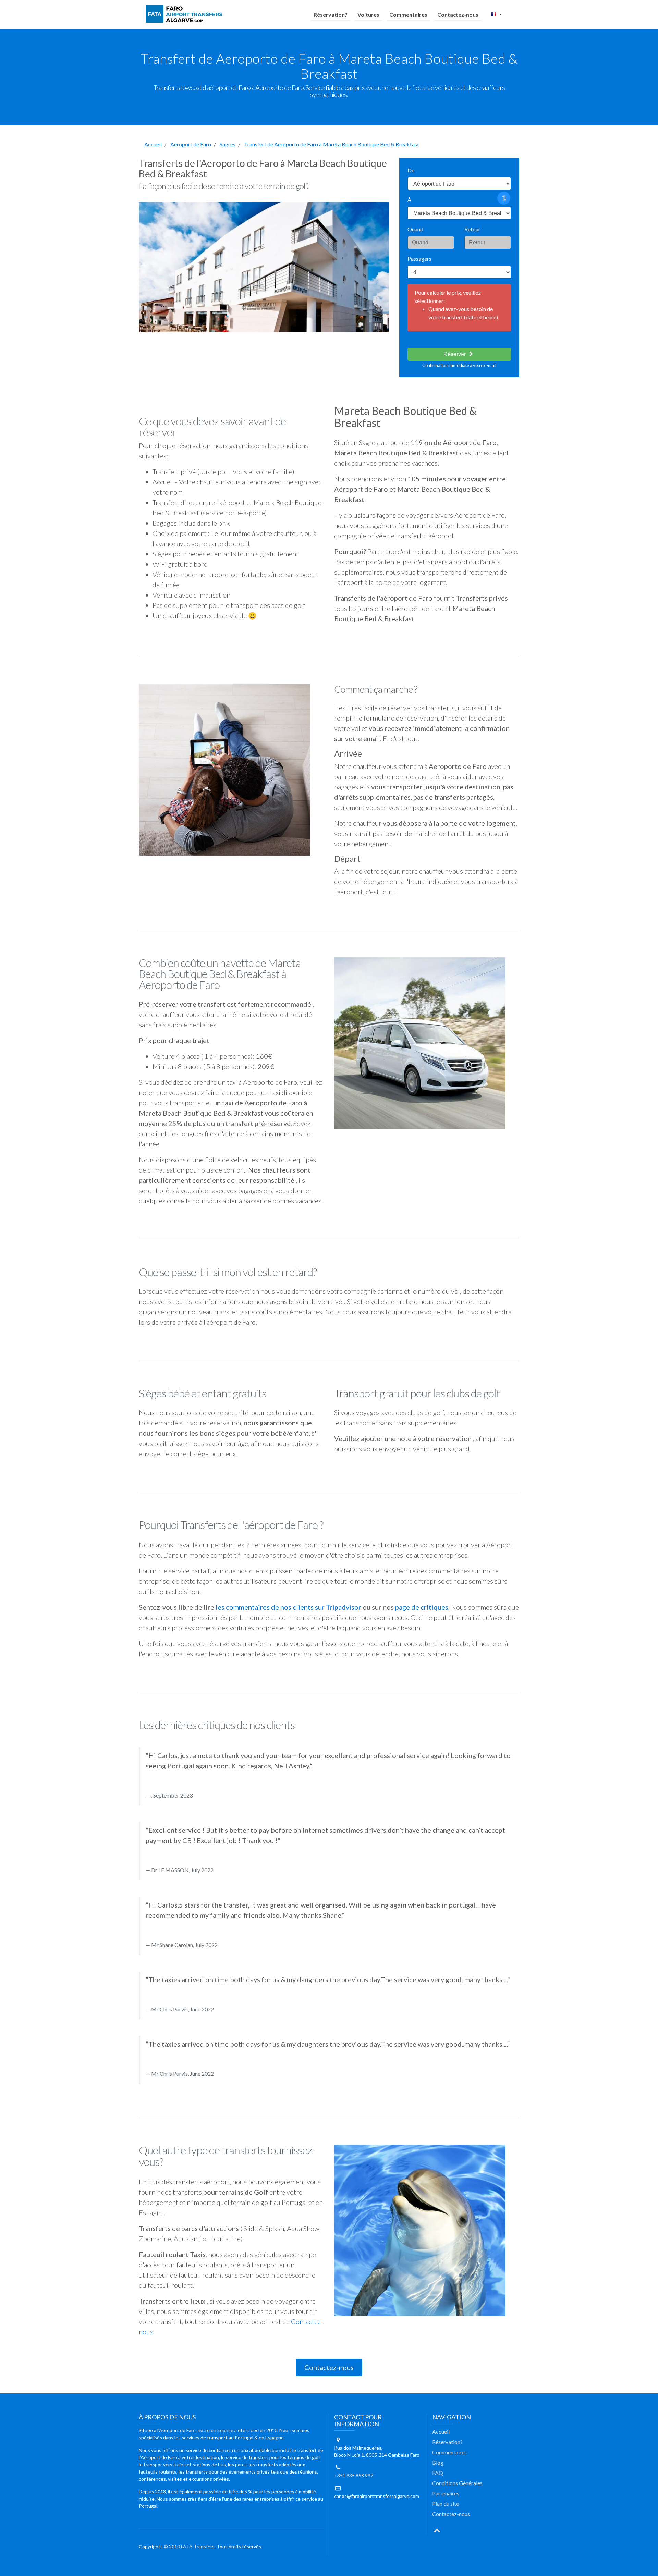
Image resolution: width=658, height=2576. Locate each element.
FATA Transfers (198, 2546)
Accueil (153, 144)
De (411, 170)
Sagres (228, 144)
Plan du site (446, 2504)
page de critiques (422, 1607)
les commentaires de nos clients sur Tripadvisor (288, 1607)
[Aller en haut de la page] (437, 2530)
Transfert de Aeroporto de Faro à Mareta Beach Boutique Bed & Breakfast (332, 144)
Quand (415, 229)
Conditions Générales (457, 2483)
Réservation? (331, 15)
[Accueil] (185, 14)
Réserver (455, 354)
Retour (472, 229)
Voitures (368, 15)
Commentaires (408, 15)
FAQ (438, 2473)
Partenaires (446, 2493)
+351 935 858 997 (354, 2475)
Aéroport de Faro (191, 144)
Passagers (419, 259)
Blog (438, 2462)
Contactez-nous (458, 15)
